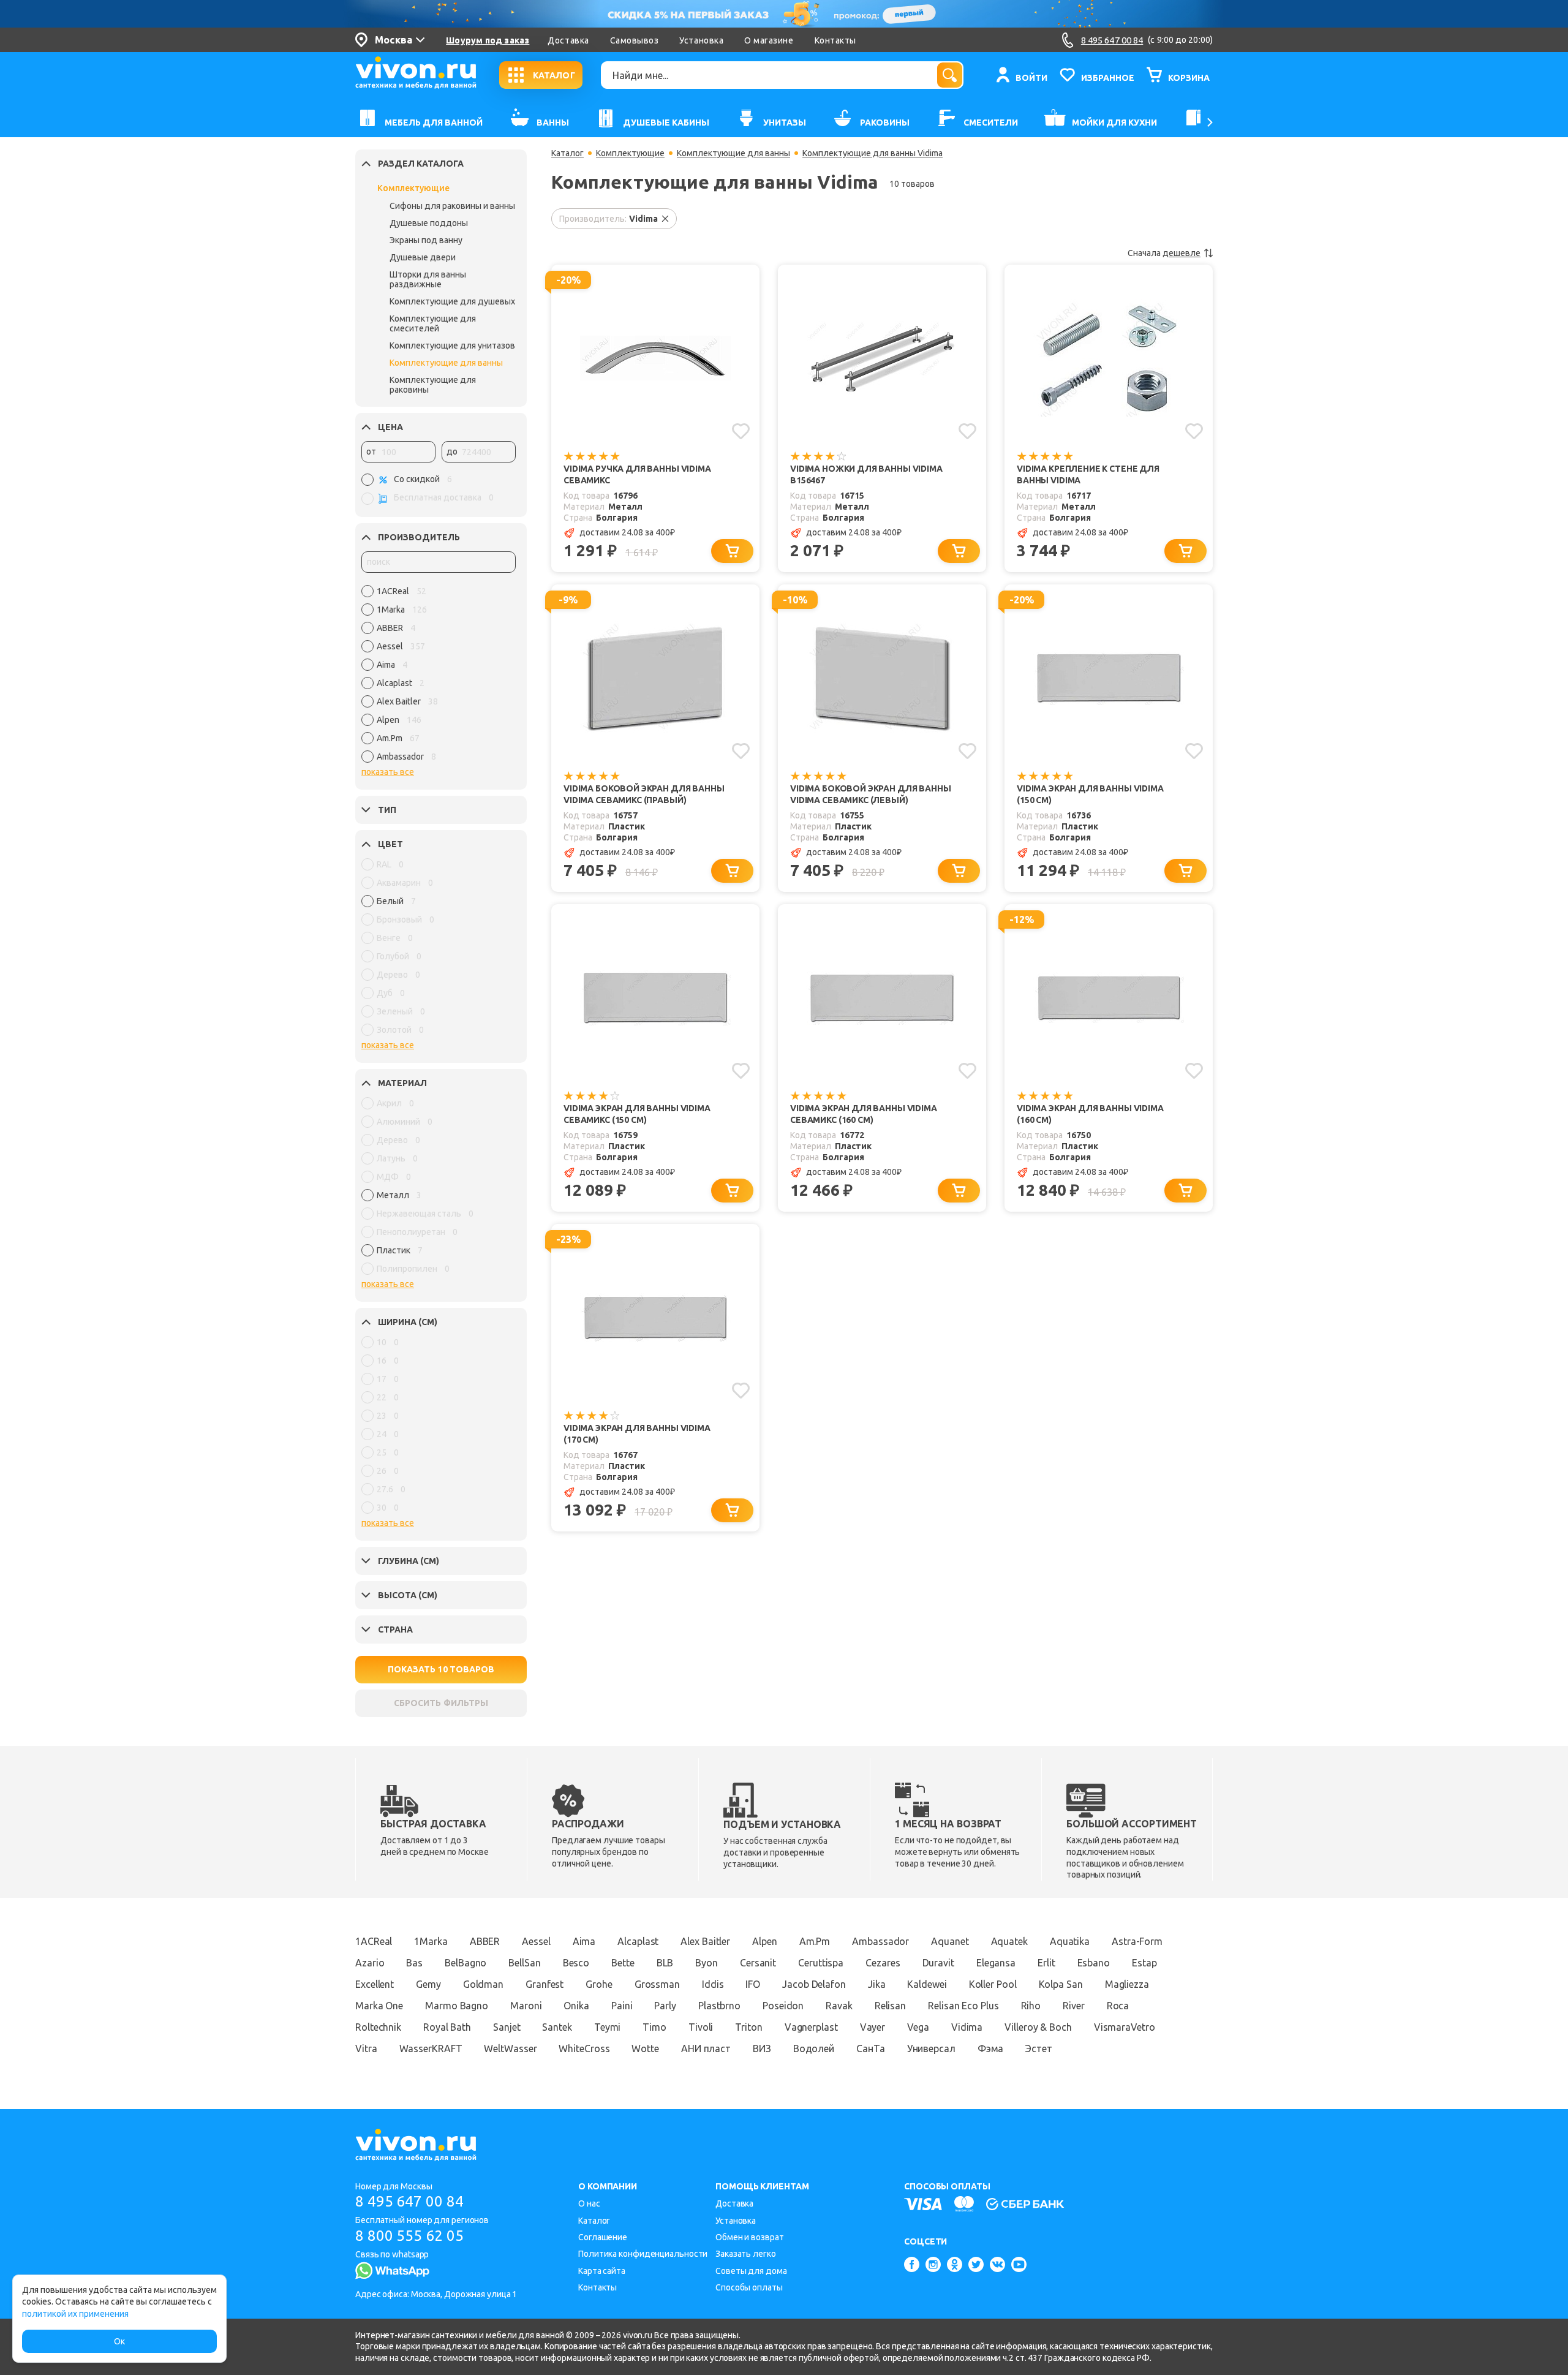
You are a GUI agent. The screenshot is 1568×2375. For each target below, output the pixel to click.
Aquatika (1070, 1941)
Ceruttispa (821, 1963)
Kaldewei (927, 1984)
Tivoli (701, 2027)
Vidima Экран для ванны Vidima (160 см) (1090, 1114)
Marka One (379, 2006)
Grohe (599, 1984)
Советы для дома (751, 2271)
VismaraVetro (1125, 2027)
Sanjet (507, 2027)
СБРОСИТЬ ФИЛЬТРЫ (441, 1703)
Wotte (645, 2048)
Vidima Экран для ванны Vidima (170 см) (637, 1434)
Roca (1118, 2006)
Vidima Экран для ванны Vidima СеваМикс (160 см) (864, 1114)
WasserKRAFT (431, 2048)
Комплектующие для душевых (452, 301)
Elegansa (996, 1963)
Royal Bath (447, 2027)
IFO (753, 1984)
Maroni (526, 2006)
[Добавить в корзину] (732, 551)
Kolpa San (1061, 1984)
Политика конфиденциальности (643, 2254)
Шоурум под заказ (488, 40)
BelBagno (466, 1963)
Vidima (967, 2027)
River (1074, 2006)
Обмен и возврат (750, 2237)
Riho (1031, 2006)
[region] (439, 677)
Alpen (765, 1941)
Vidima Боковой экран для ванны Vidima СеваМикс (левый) (871, 794)
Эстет (1039, 2048)
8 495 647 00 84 (409, 2201)
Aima (584, 1941)
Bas (414, 1963)
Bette (623, 1963)
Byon (707, 1963)
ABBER (485, 1941)
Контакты (835, 40)
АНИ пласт (706, 2048)
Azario (370, 1963)
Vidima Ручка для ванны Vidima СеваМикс (637, 474)
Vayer (873, 2027)
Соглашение (603, 2237)
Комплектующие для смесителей (433, 323)
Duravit (938, 1963)
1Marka (431, 1941)
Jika (877, 1984)
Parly (665, 2006)
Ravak (839, 2006)
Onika (576, 2006)
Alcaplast (638, 1941)
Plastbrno (719, 2006)
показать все (388, 772)
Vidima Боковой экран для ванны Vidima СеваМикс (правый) (644, 794)
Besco (576, 1963)
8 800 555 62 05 (409, 2236)
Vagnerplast (811, 2027)
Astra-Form (1137, 1941)
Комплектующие (413, 188)
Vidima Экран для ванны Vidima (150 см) (1090, 794)
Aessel (536, 1941)
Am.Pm (815, 1941)
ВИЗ (762, 2048)
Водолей (814, 2048)
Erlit (1046, 1963)
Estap (1144, 1963)
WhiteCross (584, 2048)
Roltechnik (378, 2027)
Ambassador (880, 1941)
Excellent (375, 1984)
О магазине (769, 40)
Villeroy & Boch (1038, 2027)
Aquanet (950, 1941)
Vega (918, 2027)
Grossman (657, 1984)
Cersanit (758, 1963)
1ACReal (374, 1941)
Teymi (608, 2027)
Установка (701, 40)
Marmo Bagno (457, 2006)
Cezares (883, 1963)
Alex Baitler (705, 1941)
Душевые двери (423, 257)
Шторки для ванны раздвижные (428, 279)
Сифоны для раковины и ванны (452, 206)
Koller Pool (993, 1984)
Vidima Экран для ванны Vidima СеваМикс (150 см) (637, 1114)
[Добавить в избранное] (741, 431)
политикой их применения (75, 2314)
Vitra (366, 2048)
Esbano (1094, 1963)
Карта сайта (602, 2271)
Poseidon (783, 2006)
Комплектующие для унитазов (452, 345)
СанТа (871, 2048)
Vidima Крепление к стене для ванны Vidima (1088, 474)
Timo (654, 2027)
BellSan (524, 1963)
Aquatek (1009, 1941)
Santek (557, 2027)
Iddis (713, 1984)
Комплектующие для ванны (446, 363)
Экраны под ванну (426, 240)
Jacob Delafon (814, 1984)
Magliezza (1127, 1984)
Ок (119, 2341)
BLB (665, 1963)
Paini (622, 2006)
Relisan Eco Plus (963, 2006)
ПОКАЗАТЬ (441, 1669)
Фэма (991, 2048)
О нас (589, 2203)
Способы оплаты (749, 2287)
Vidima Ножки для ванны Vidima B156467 (866, 474)
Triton (748, 2027)
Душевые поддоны (429, 223)
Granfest (545, 1984)
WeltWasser (510, 2048)
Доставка (568, 40)
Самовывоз (635, 40)
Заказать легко (746, 2254)
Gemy (428, 1984)
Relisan (890, 2006)
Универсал (931, 2048)
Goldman (483, 1984)
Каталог (567, 153)
